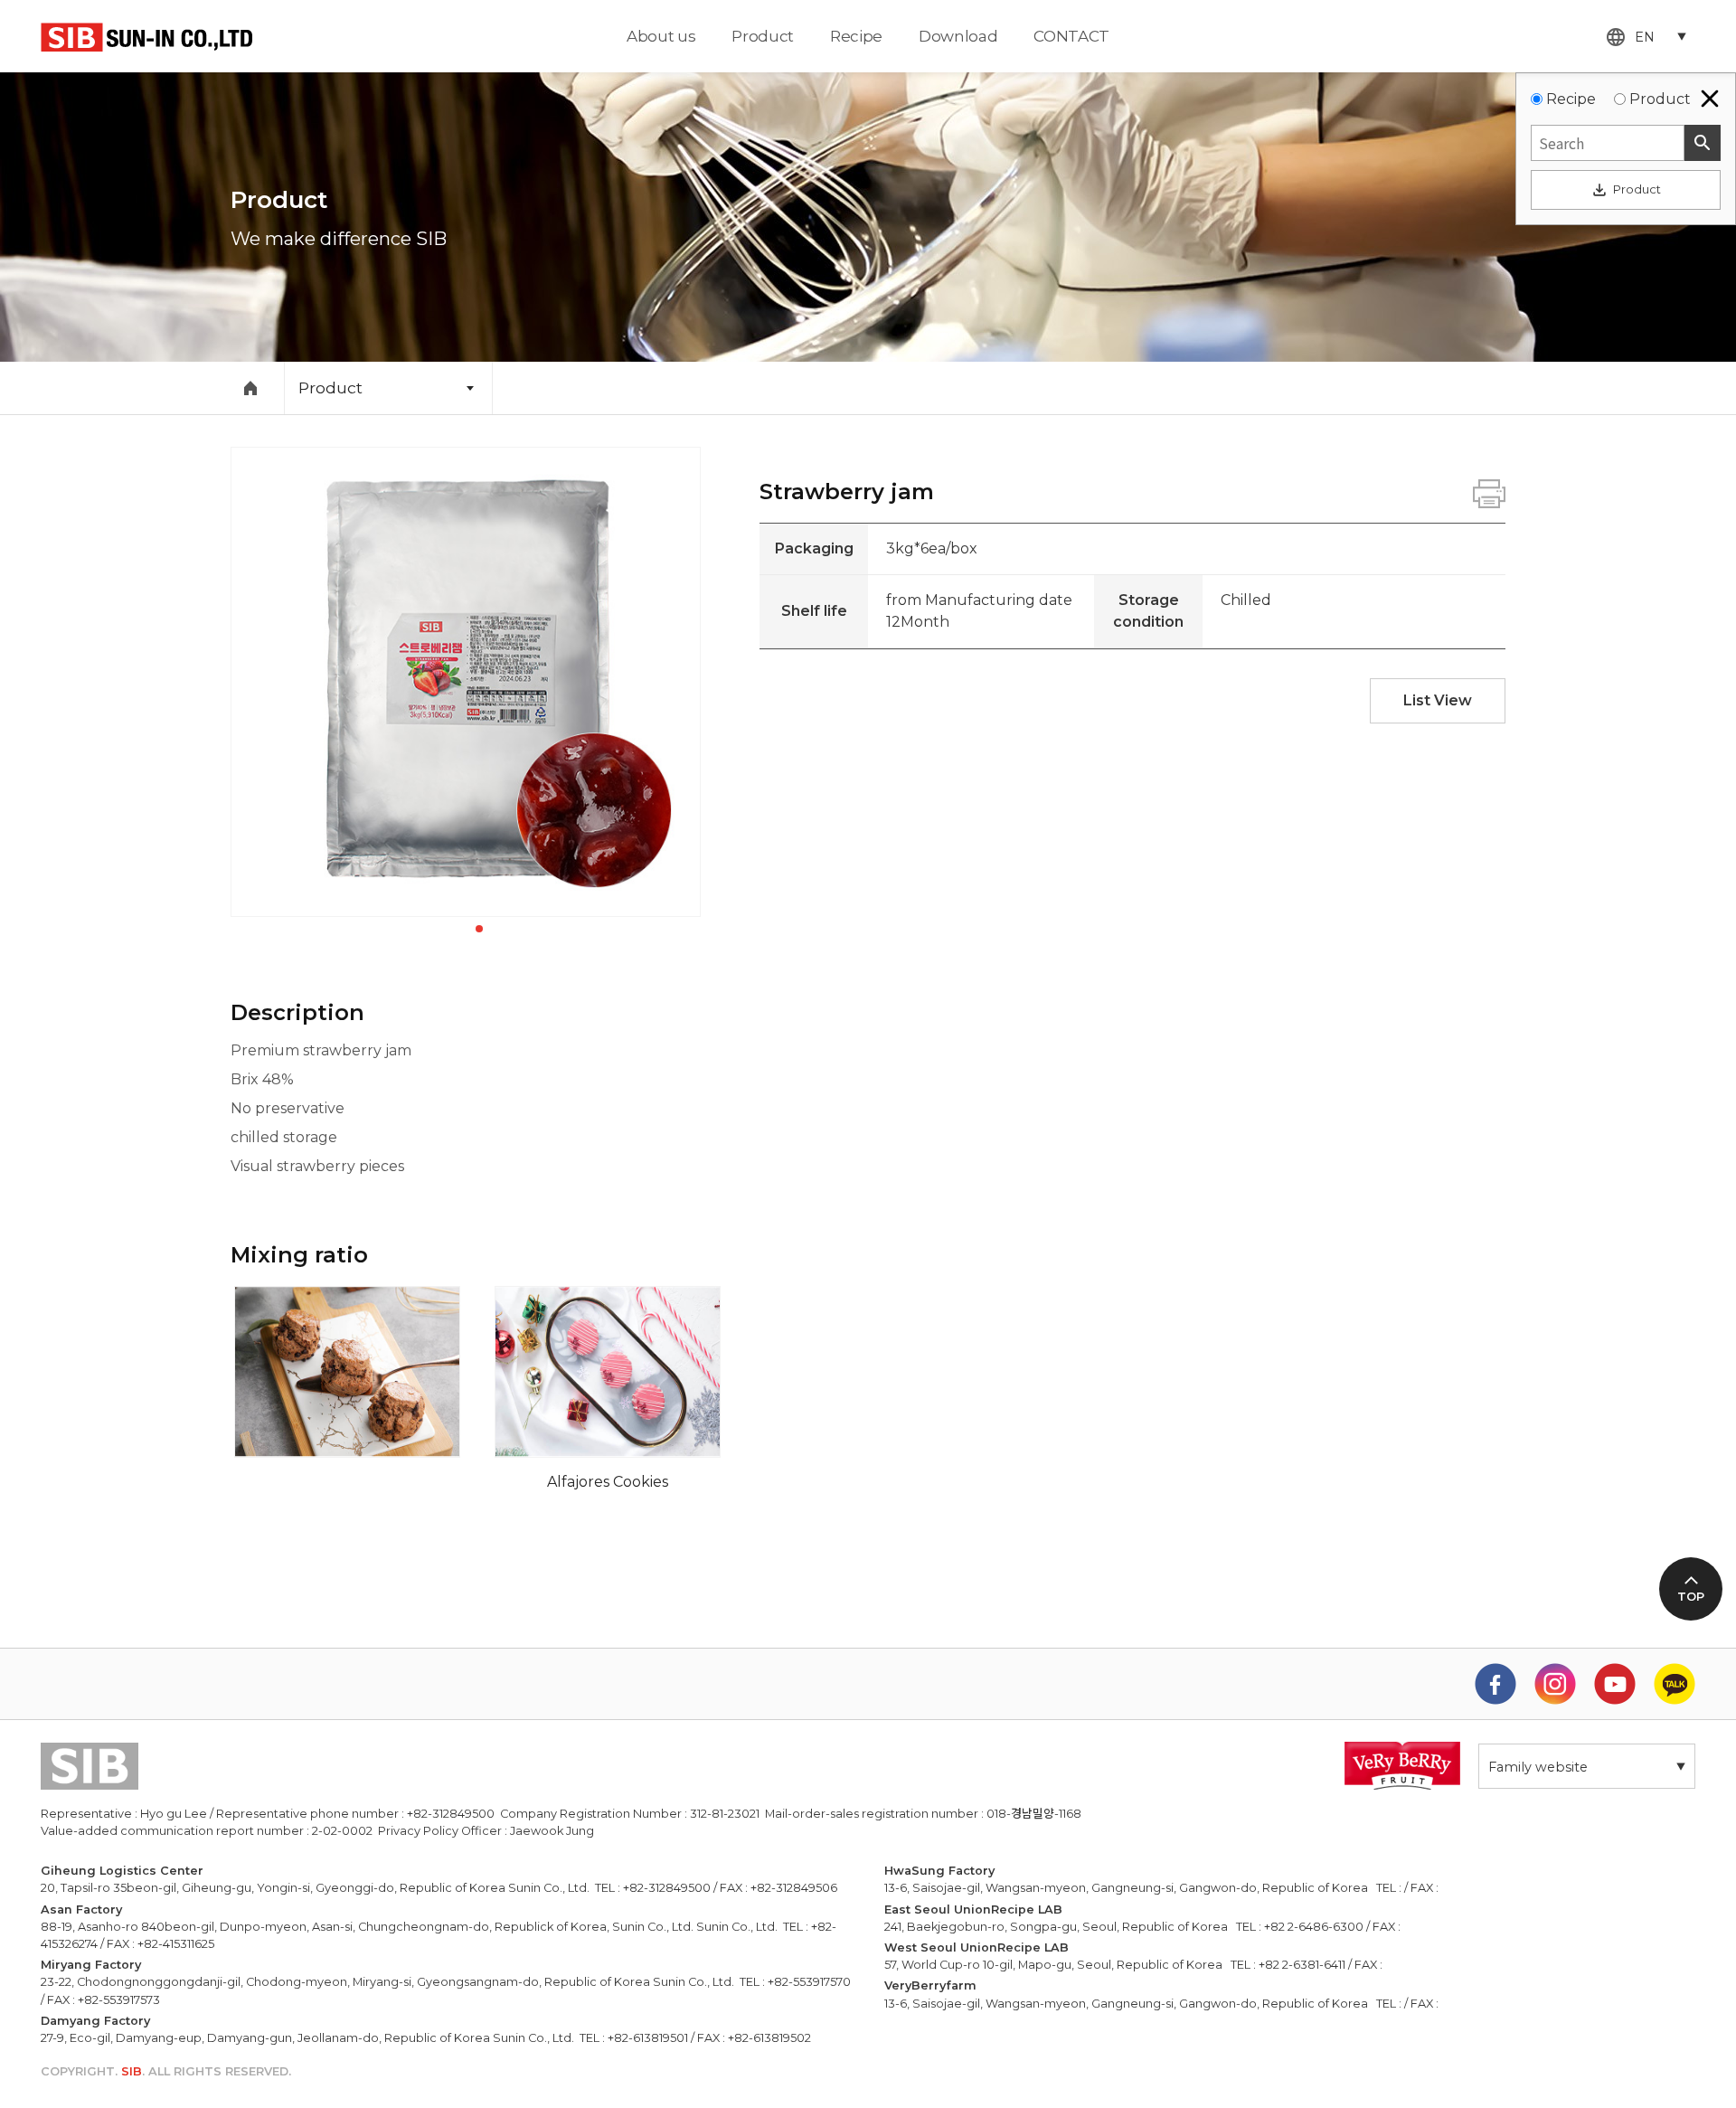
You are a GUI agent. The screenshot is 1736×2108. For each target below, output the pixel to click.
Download (958, 36)
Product (763, 36)
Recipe (856, 36)
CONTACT (1071, 36)
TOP (1691, 1597)
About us (661, 36)
